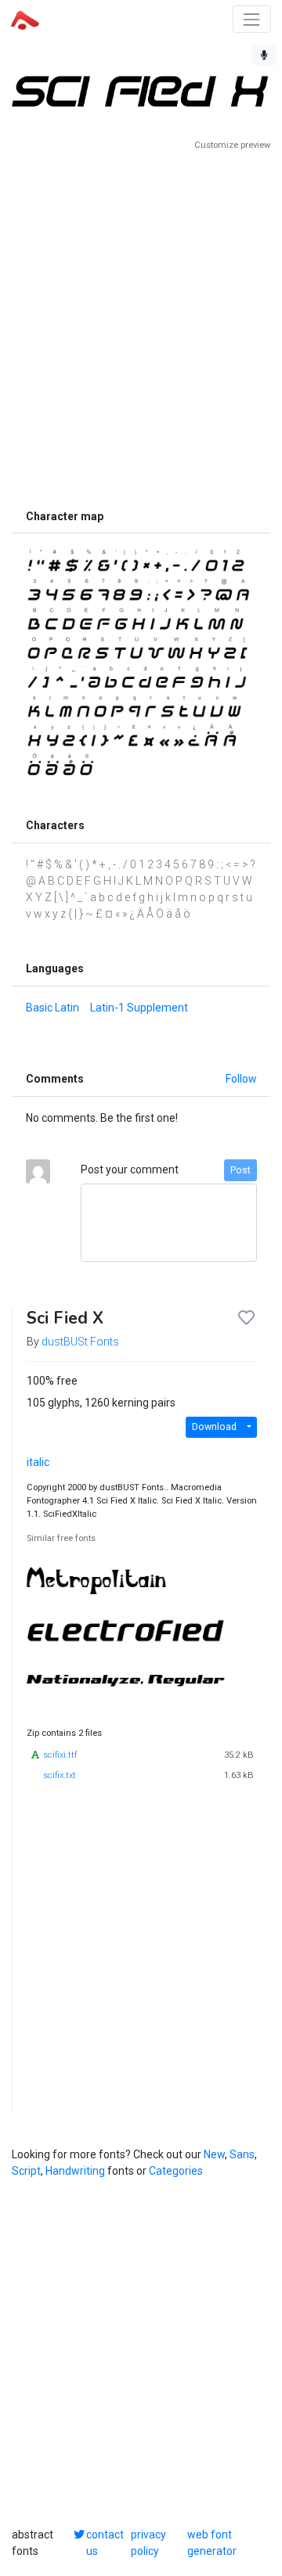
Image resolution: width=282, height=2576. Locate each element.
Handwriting (75, 2171)
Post (240, 1170)
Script (26, 2171)
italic (38, 1462)
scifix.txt (60, 1775)
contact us (105, 2543)
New (214, 2154)
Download (214, 1427)
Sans (242, 2154)
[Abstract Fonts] (25, 19)
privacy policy (148, 2543)
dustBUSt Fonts (80, 1342)
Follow (241, 1079)
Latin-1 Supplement (139, 1008)
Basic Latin (52, 1008)
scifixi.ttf (60, 1755)
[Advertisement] (141, 326)
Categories (176, 2171)
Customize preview (232, 145)
